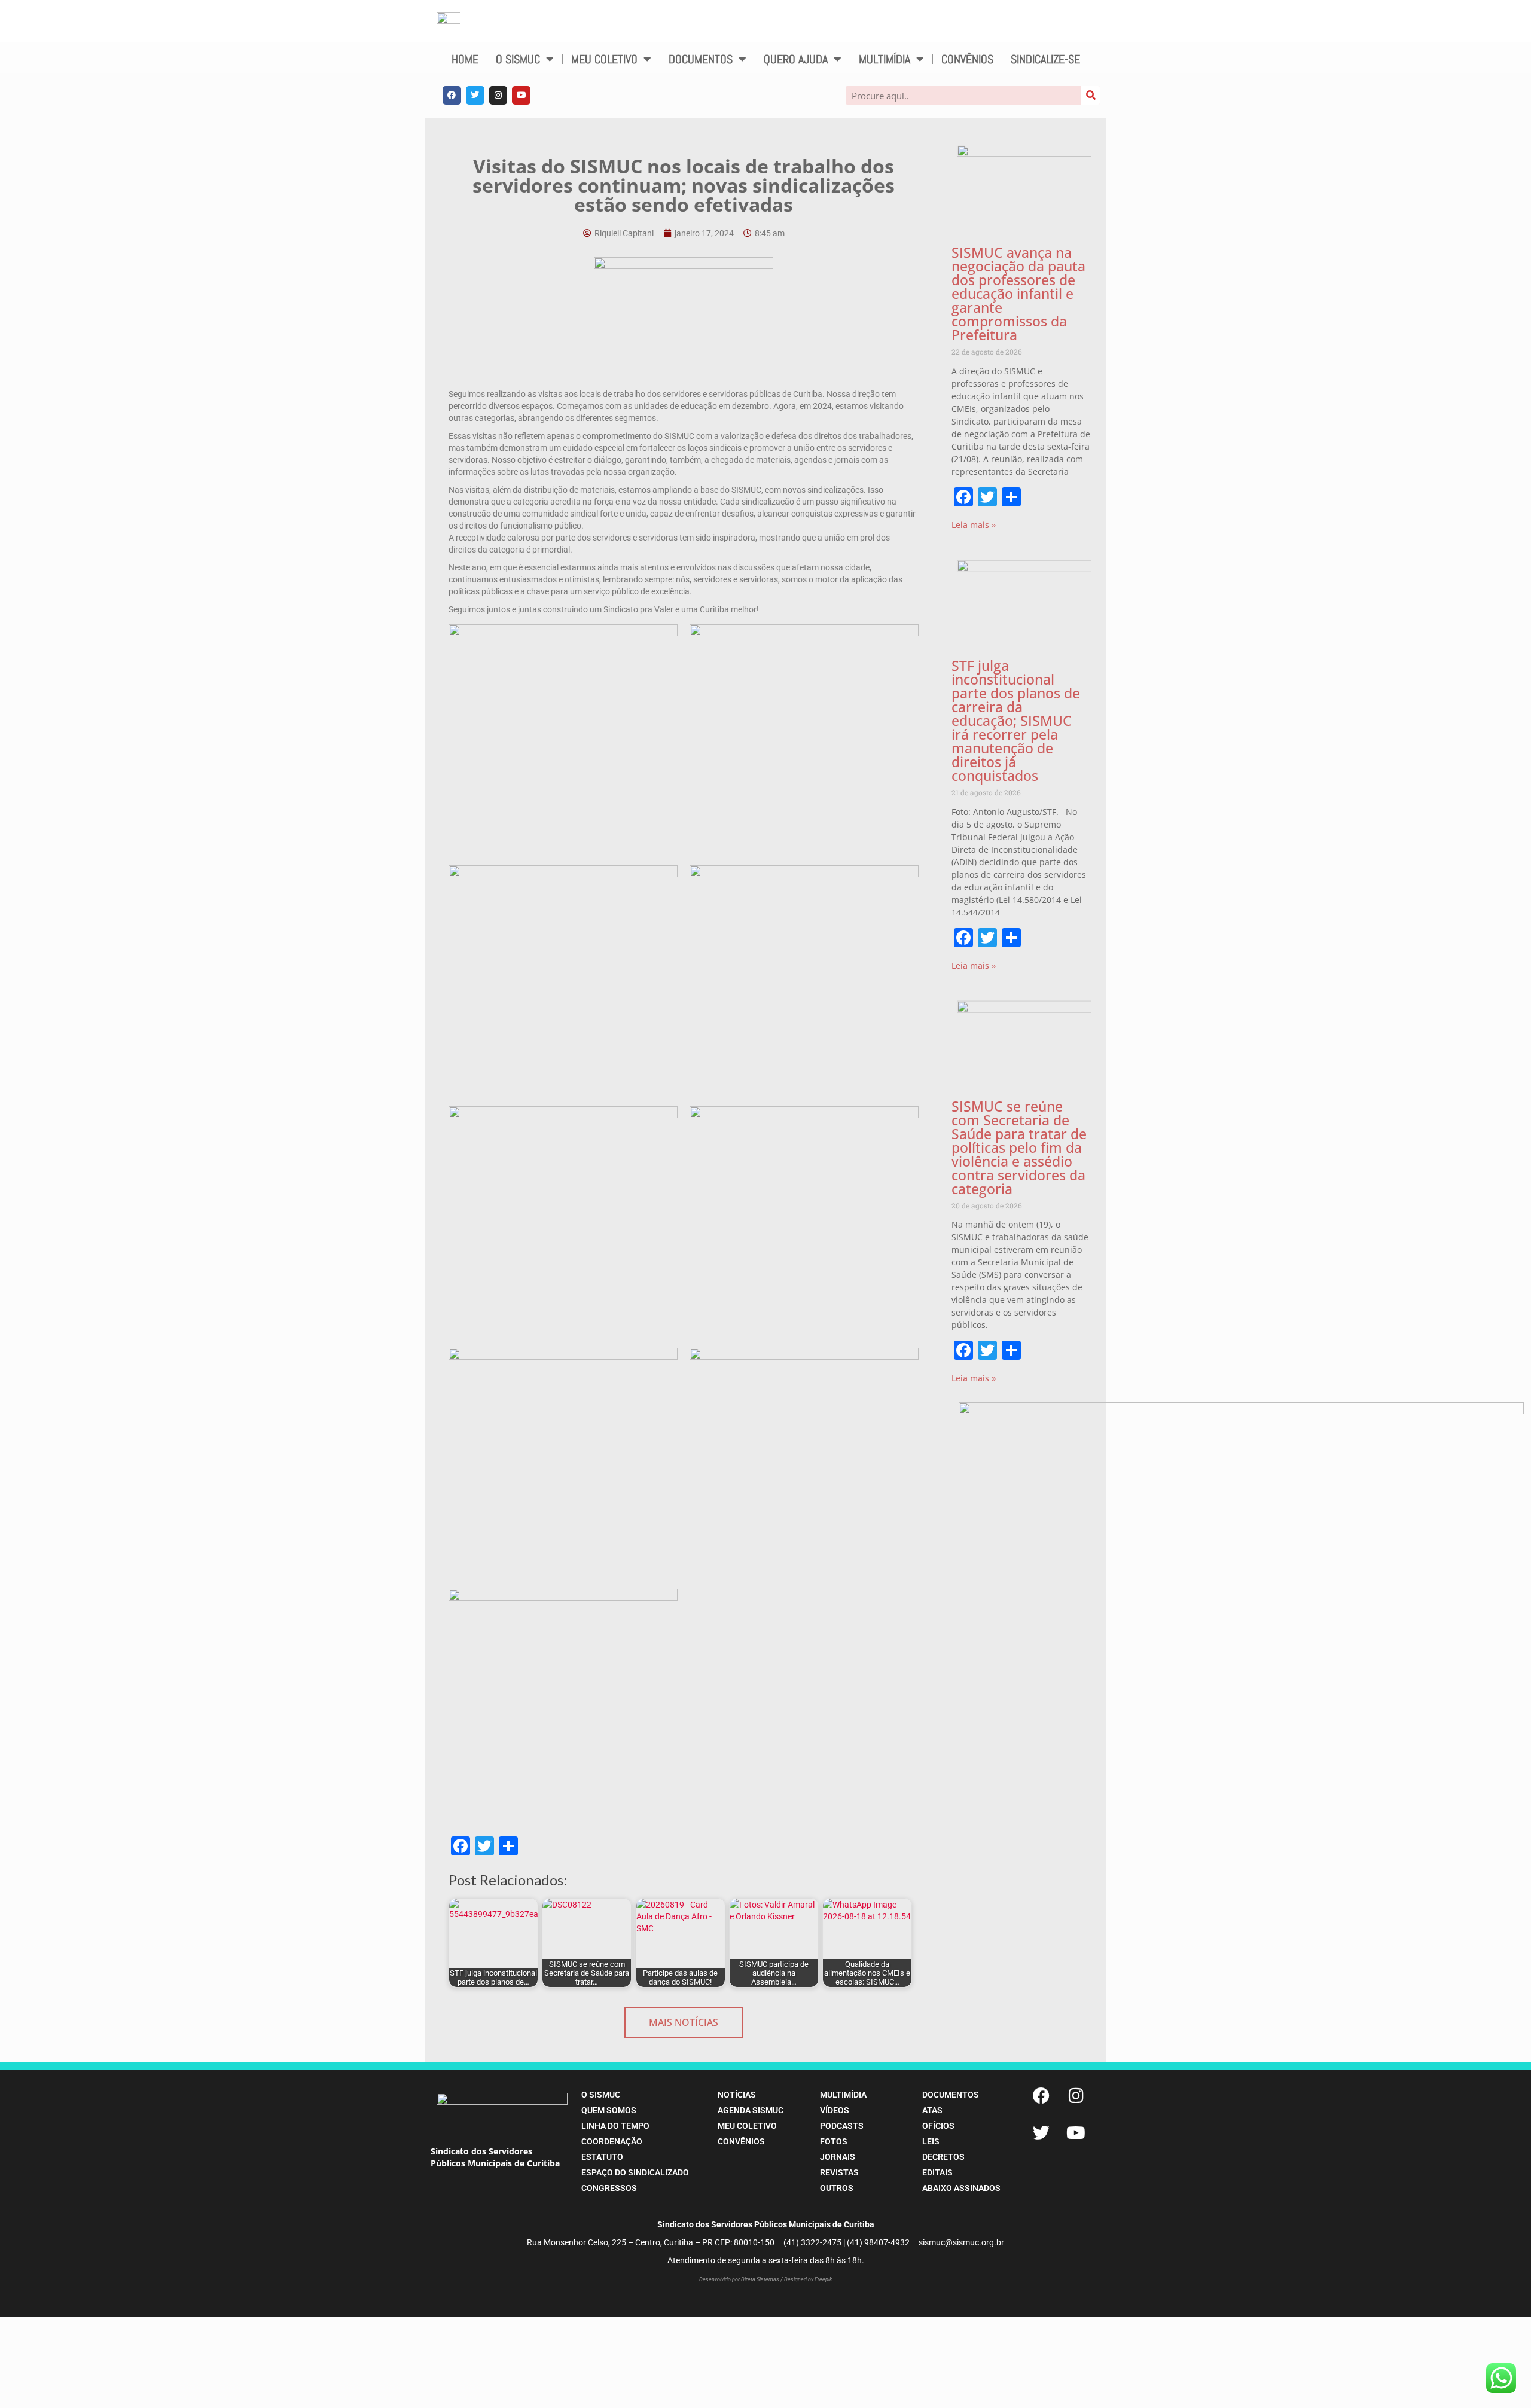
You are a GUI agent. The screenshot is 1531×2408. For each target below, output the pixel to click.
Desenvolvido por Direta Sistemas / (742, 2279)
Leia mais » (974, 525)
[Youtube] (521, 95)
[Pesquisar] (1091, 95)
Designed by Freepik (808, 2279)
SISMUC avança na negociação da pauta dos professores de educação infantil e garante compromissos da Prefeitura (1018, 294)
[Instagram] (498, 95)
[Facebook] (452, 95)
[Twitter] (475, 95)
